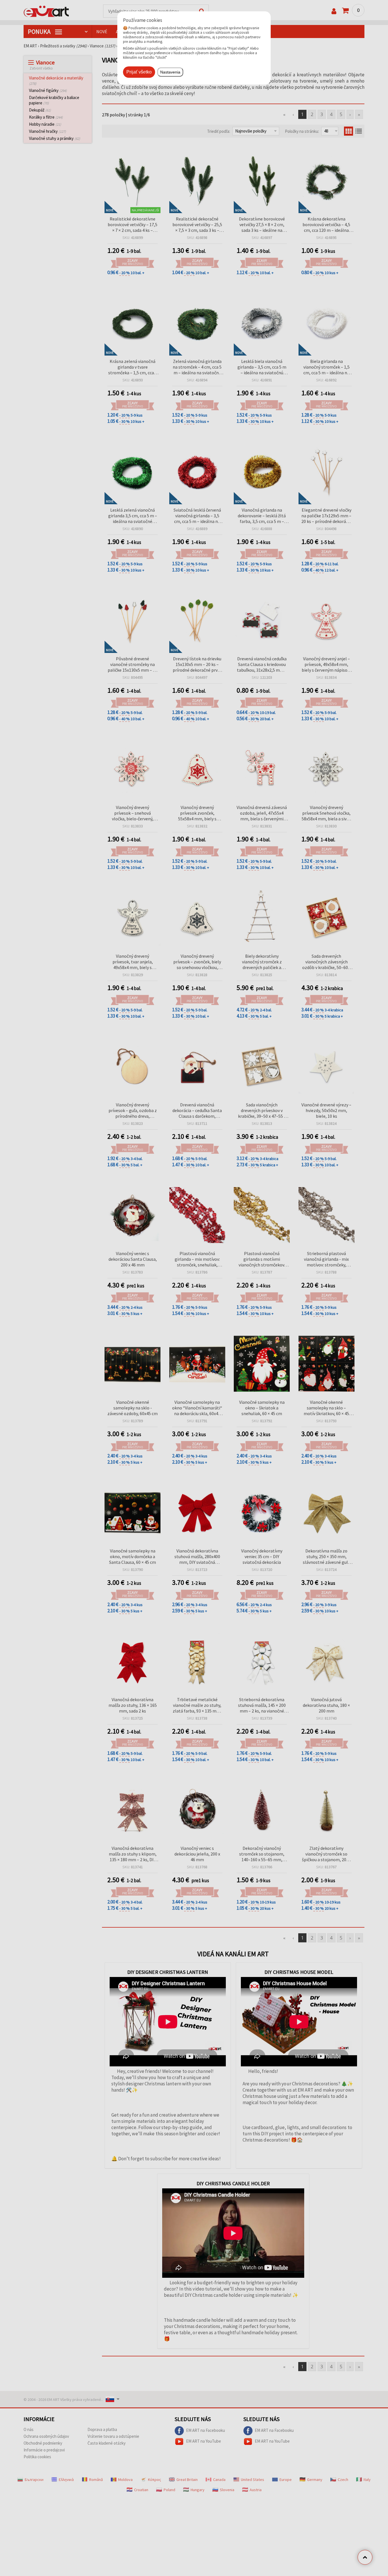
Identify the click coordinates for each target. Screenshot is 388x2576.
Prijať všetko (139, 72)
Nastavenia (170, 72)
